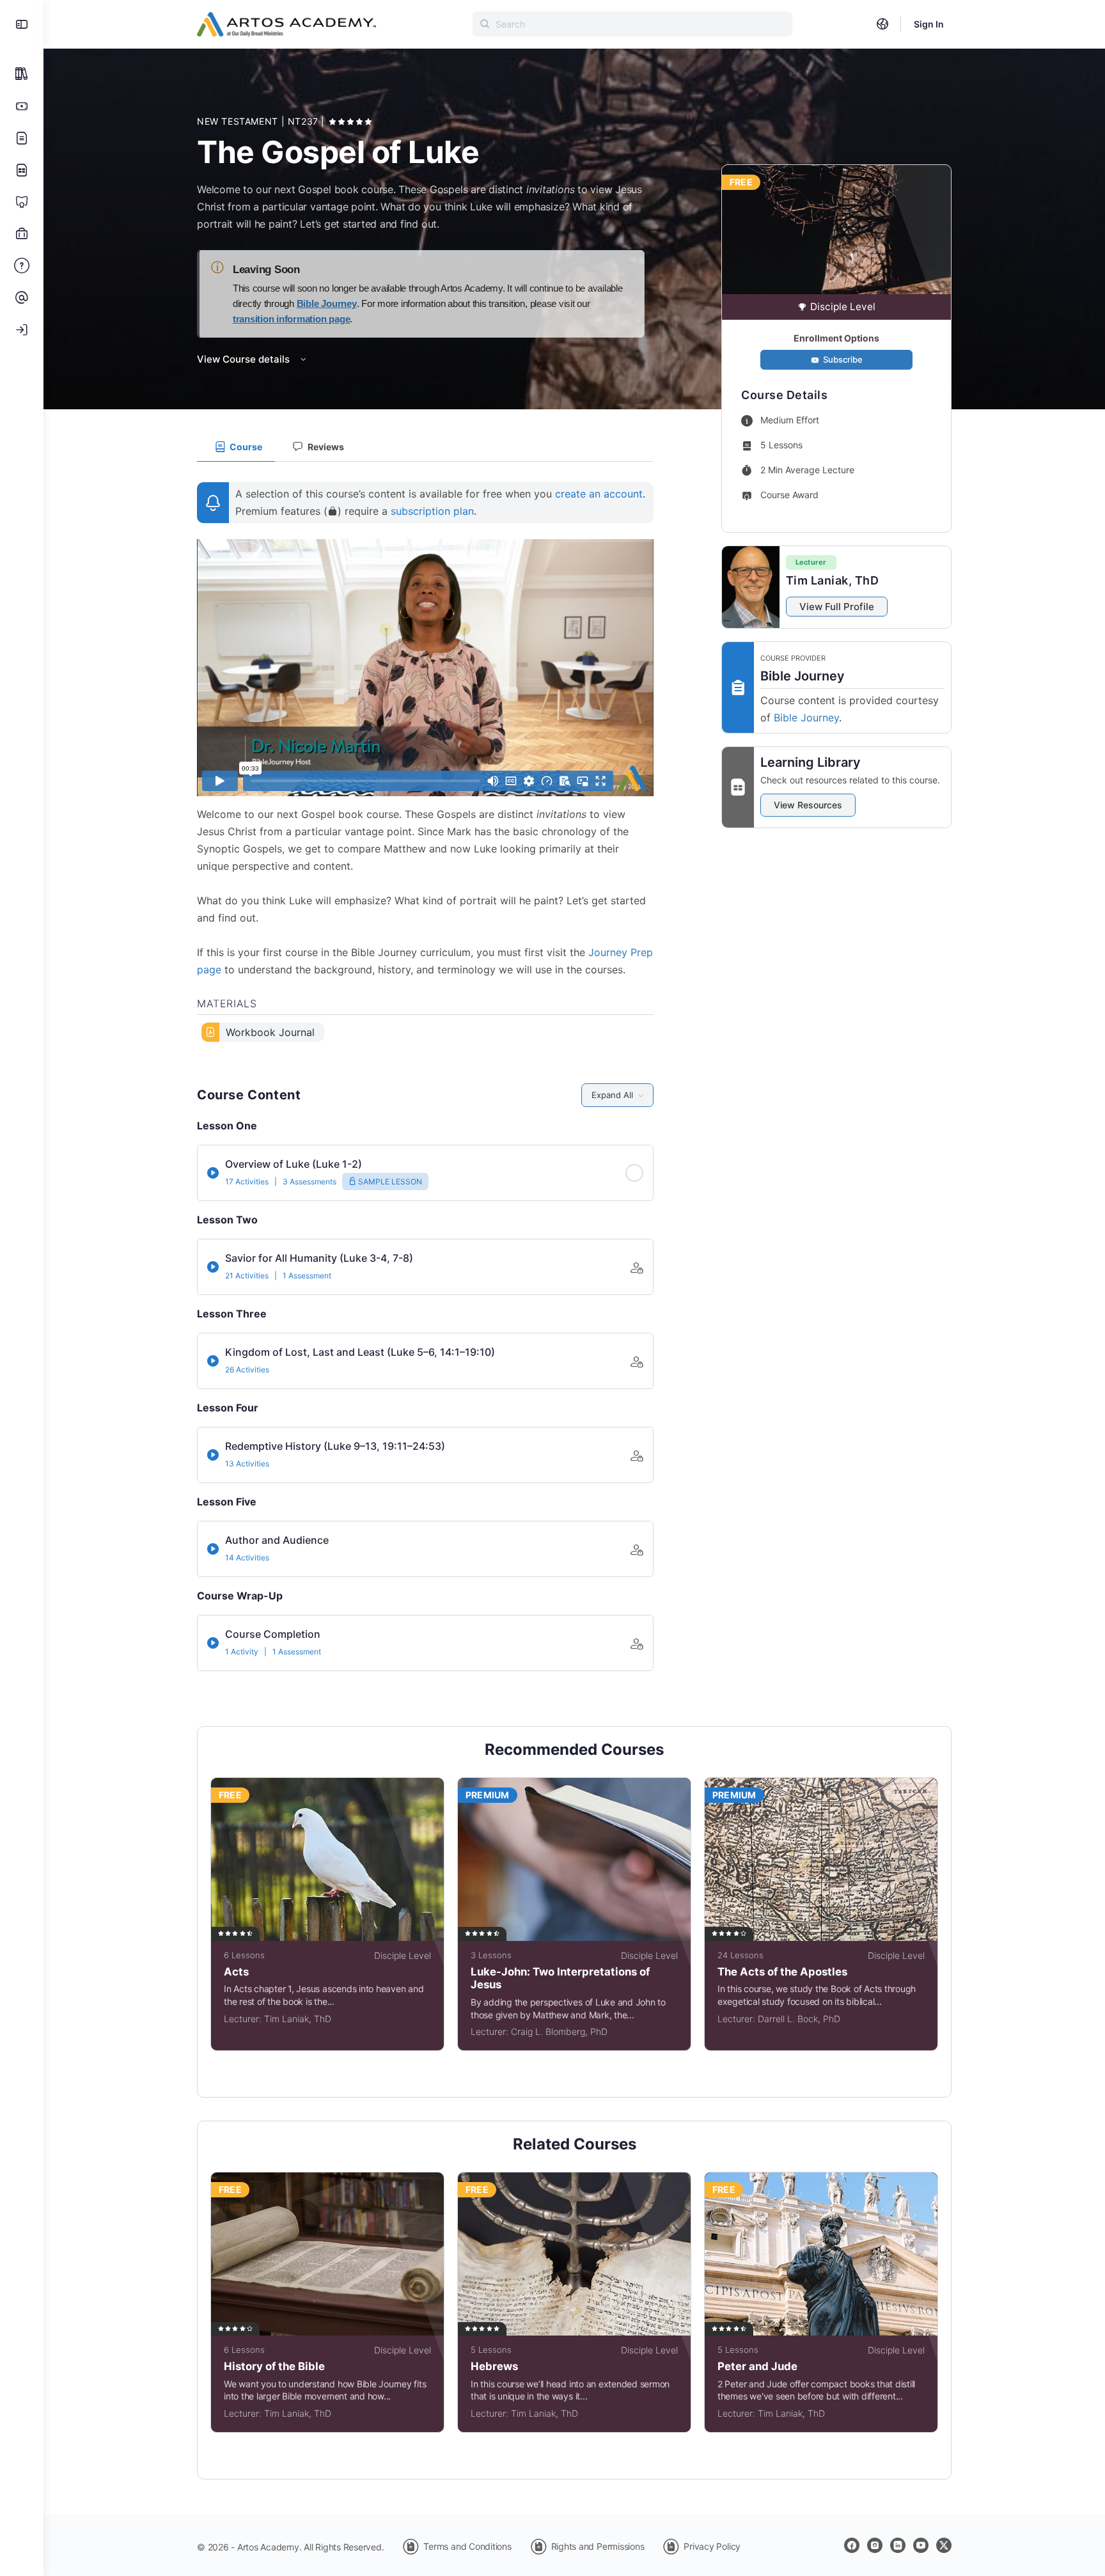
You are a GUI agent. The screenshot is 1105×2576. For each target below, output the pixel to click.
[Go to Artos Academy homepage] (286, 23)
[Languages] (882, 24)
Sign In (929, 24)
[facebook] (852, 2545)
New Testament (239, 121)
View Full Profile (837, 607)
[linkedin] (898, 2545)
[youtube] (921, 2545)
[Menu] (22, 24)
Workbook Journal (270, 1032)
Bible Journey (327, 303)
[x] (944, 2545)
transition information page (292, 319)
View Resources (808, 805)
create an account (599, 494)
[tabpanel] (425, 757)
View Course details (245, 359)
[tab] (236, 447)
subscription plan (432, 511)
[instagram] (875, 2545)
